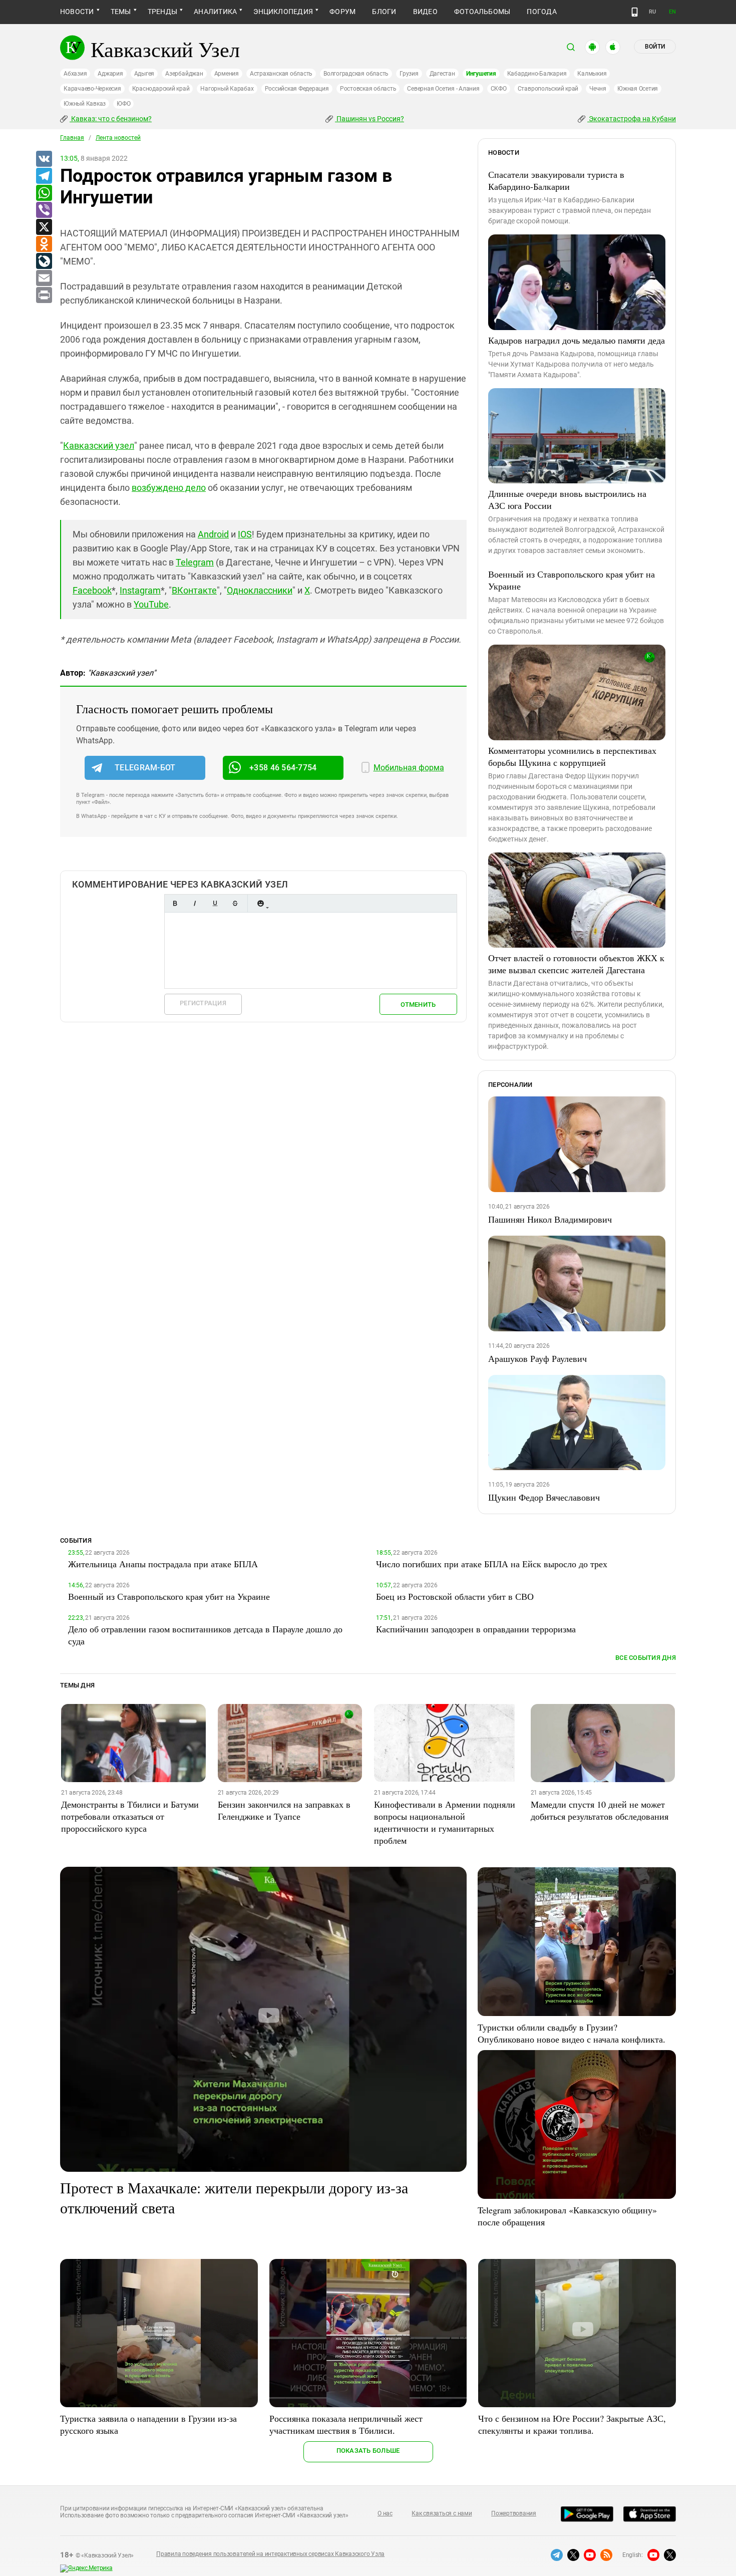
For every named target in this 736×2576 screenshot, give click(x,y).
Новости (77, 12)
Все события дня (646, 1658)
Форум (342, 12)
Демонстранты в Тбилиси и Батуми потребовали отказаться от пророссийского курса (130, 1816)
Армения (227, 74)
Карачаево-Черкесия (92, 89)
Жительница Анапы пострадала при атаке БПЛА (163, 1564)
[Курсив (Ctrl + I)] (195, 903)
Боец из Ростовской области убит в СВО (455, 1596)
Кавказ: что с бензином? (111, 119)
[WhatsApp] (44, 193)
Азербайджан (184, 74)
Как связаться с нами (442, 2513)
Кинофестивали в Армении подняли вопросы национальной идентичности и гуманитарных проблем (445, 1822)
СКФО (499, 89)
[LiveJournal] (44, 261)
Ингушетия (481, 74)
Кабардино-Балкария (537, 74)
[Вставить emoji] (260, 903)
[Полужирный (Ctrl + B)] (175, 903)
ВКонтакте (194, 590)
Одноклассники (260, 590)
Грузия (409, 74)
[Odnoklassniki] (44, 244)
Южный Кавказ (85, 104)
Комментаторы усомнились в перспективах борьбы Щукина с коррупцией (572, 756)
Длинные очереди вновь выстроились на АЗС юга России (567, 499)
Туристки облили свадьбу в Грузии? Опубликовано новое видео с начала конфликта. (572, 2033)
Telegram (195, 562)
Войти (655, 47)
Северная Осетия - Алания (443, 89)
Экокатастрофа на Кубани (632, 119)
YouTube (151, 604)
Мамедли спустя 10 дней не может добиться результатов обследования (600, 1810)
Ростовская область (368, 89)
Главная (72, 138)
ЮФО (123, 104)
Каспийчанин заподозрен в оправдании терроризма (476, 1629)
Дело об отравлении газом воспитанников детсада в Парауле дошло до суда (205, 1635)
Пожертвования (514, 2513)
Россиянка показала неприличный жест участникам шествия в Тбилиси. (346, 2424)
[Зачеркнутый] (235, 903)
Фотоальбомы (482, 12)
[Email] (44, 278)
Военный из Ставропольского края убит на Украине (572, 580)
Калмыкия (592, 74)
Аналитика (215, 12)
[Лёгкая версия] (635, 12)
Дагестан (442, 74)
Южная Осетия (638, 89)
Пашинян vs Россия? (370, 119)
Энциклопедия (283, 12)
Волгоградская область (356, 74)
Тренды (162, 12)
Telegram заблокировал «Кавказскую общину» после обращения (567, 2216)
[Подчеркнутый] (215, 903)
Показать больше (368, 2451)
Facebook (92, 590)
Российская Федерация (297, 89)
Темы (121, 12)
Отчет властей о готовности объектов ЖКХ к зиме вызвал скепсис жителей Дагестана (576, 964)
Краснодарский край (161, 89)
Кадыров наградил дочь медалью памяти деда (577, 340)
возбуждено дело (169, 488)
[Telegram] (44, 176)
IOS (245, 534)
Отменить (418, 1005)
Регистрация (203, 1003)
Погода (541, 12)
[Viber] (44, 210)
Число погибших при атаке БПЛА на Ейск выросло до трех (492, 1564)
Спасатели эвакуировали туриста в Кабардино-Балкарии (556, 180)
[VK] (44, 159)
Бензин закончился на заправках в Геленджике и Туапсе (284, 1810)
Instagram (140, 590)
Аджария (110, 74)
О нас (385, 2513)
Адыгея (144, 74)
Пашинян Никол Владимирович (550, 1219)
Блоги (384, 12)
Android (213, 534)
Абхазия (75, 74)
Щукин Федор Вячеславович (544, 1497)
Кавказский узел (99, 446)
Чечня (598, 89)
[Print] (44, 296)
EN (672, 12)
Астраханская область (281, 74)
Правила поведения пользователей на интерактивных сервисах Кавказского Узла (270, 2554)
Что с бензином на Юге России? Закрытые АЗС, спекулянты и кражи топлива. (572, 2424)
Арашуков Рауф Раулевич (537, 1358)
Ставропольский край (548, 89)
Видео (425, 12)
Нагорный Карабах (227, 89)
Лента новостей (118, 138)
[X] (44, 227)
